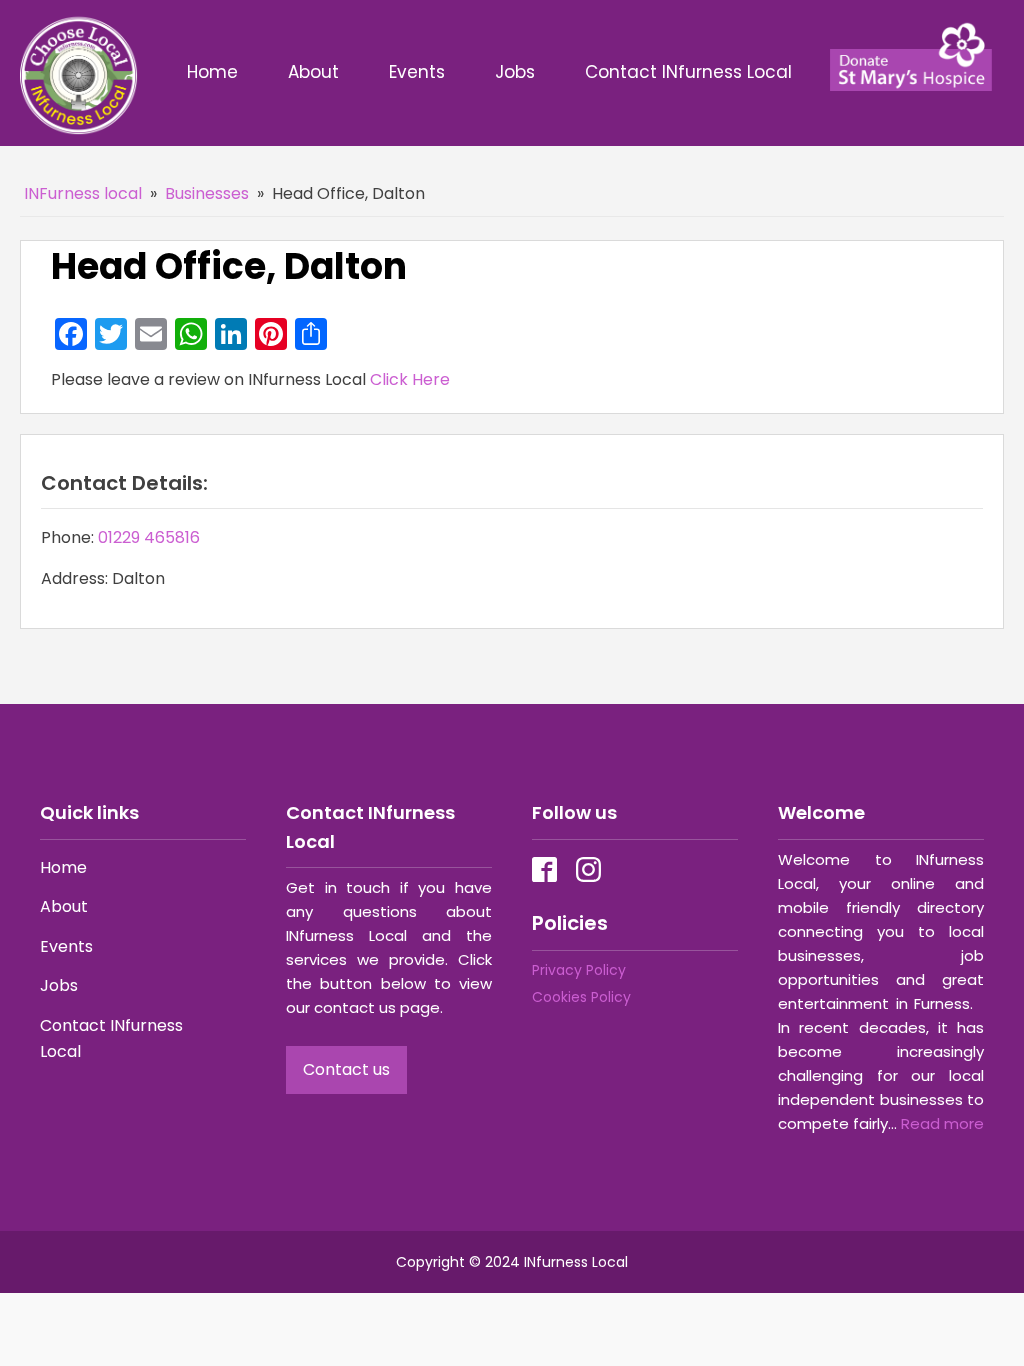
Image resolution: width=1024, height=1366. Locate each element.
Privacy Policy (579, 970)
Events (417, 72)
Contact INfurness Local (691, 72)
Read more (942, 1123)
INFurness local (83, 193)
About (313, 72)
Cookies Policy (581, 997)
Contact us (346, 1069)
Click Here (410, 379)
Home (212, 72)
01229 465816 (149, 537)
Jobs (515, 72)
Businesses (207, 193)
